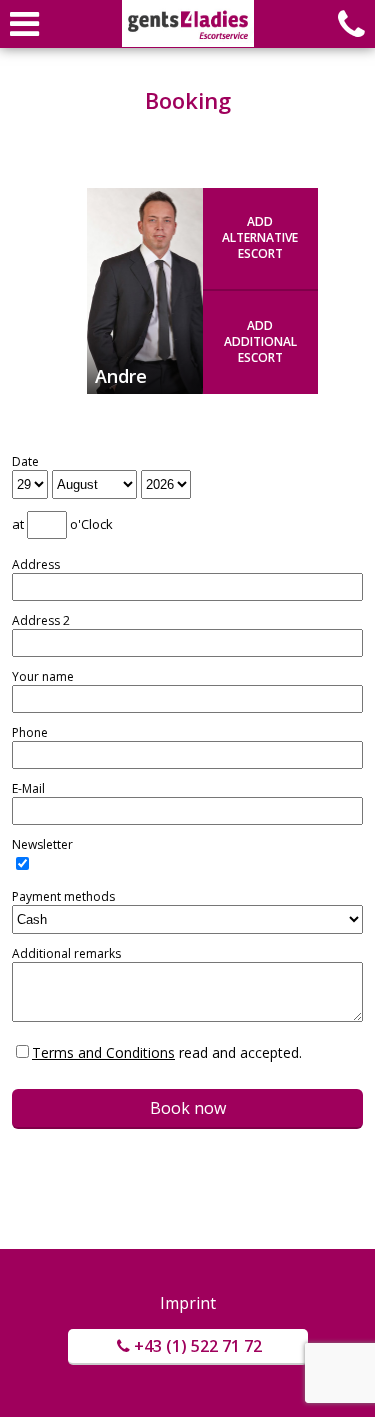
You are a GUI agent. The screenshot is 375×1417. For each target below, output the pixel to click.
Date (25, 462)
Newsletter (42, 845)
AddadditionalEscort (260, 341)
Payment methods (63, 897)
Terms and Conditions (103, 1052)
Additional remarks (66, 954)
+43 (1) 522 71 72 (198, 1346)
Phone (30, 733)
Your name (43, 677)
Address (36, 565)
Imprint (188, 1303)
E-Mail (28, 789)
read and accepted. (167, 1052)
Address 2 (41, 621)
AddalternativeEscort (260, 237)
